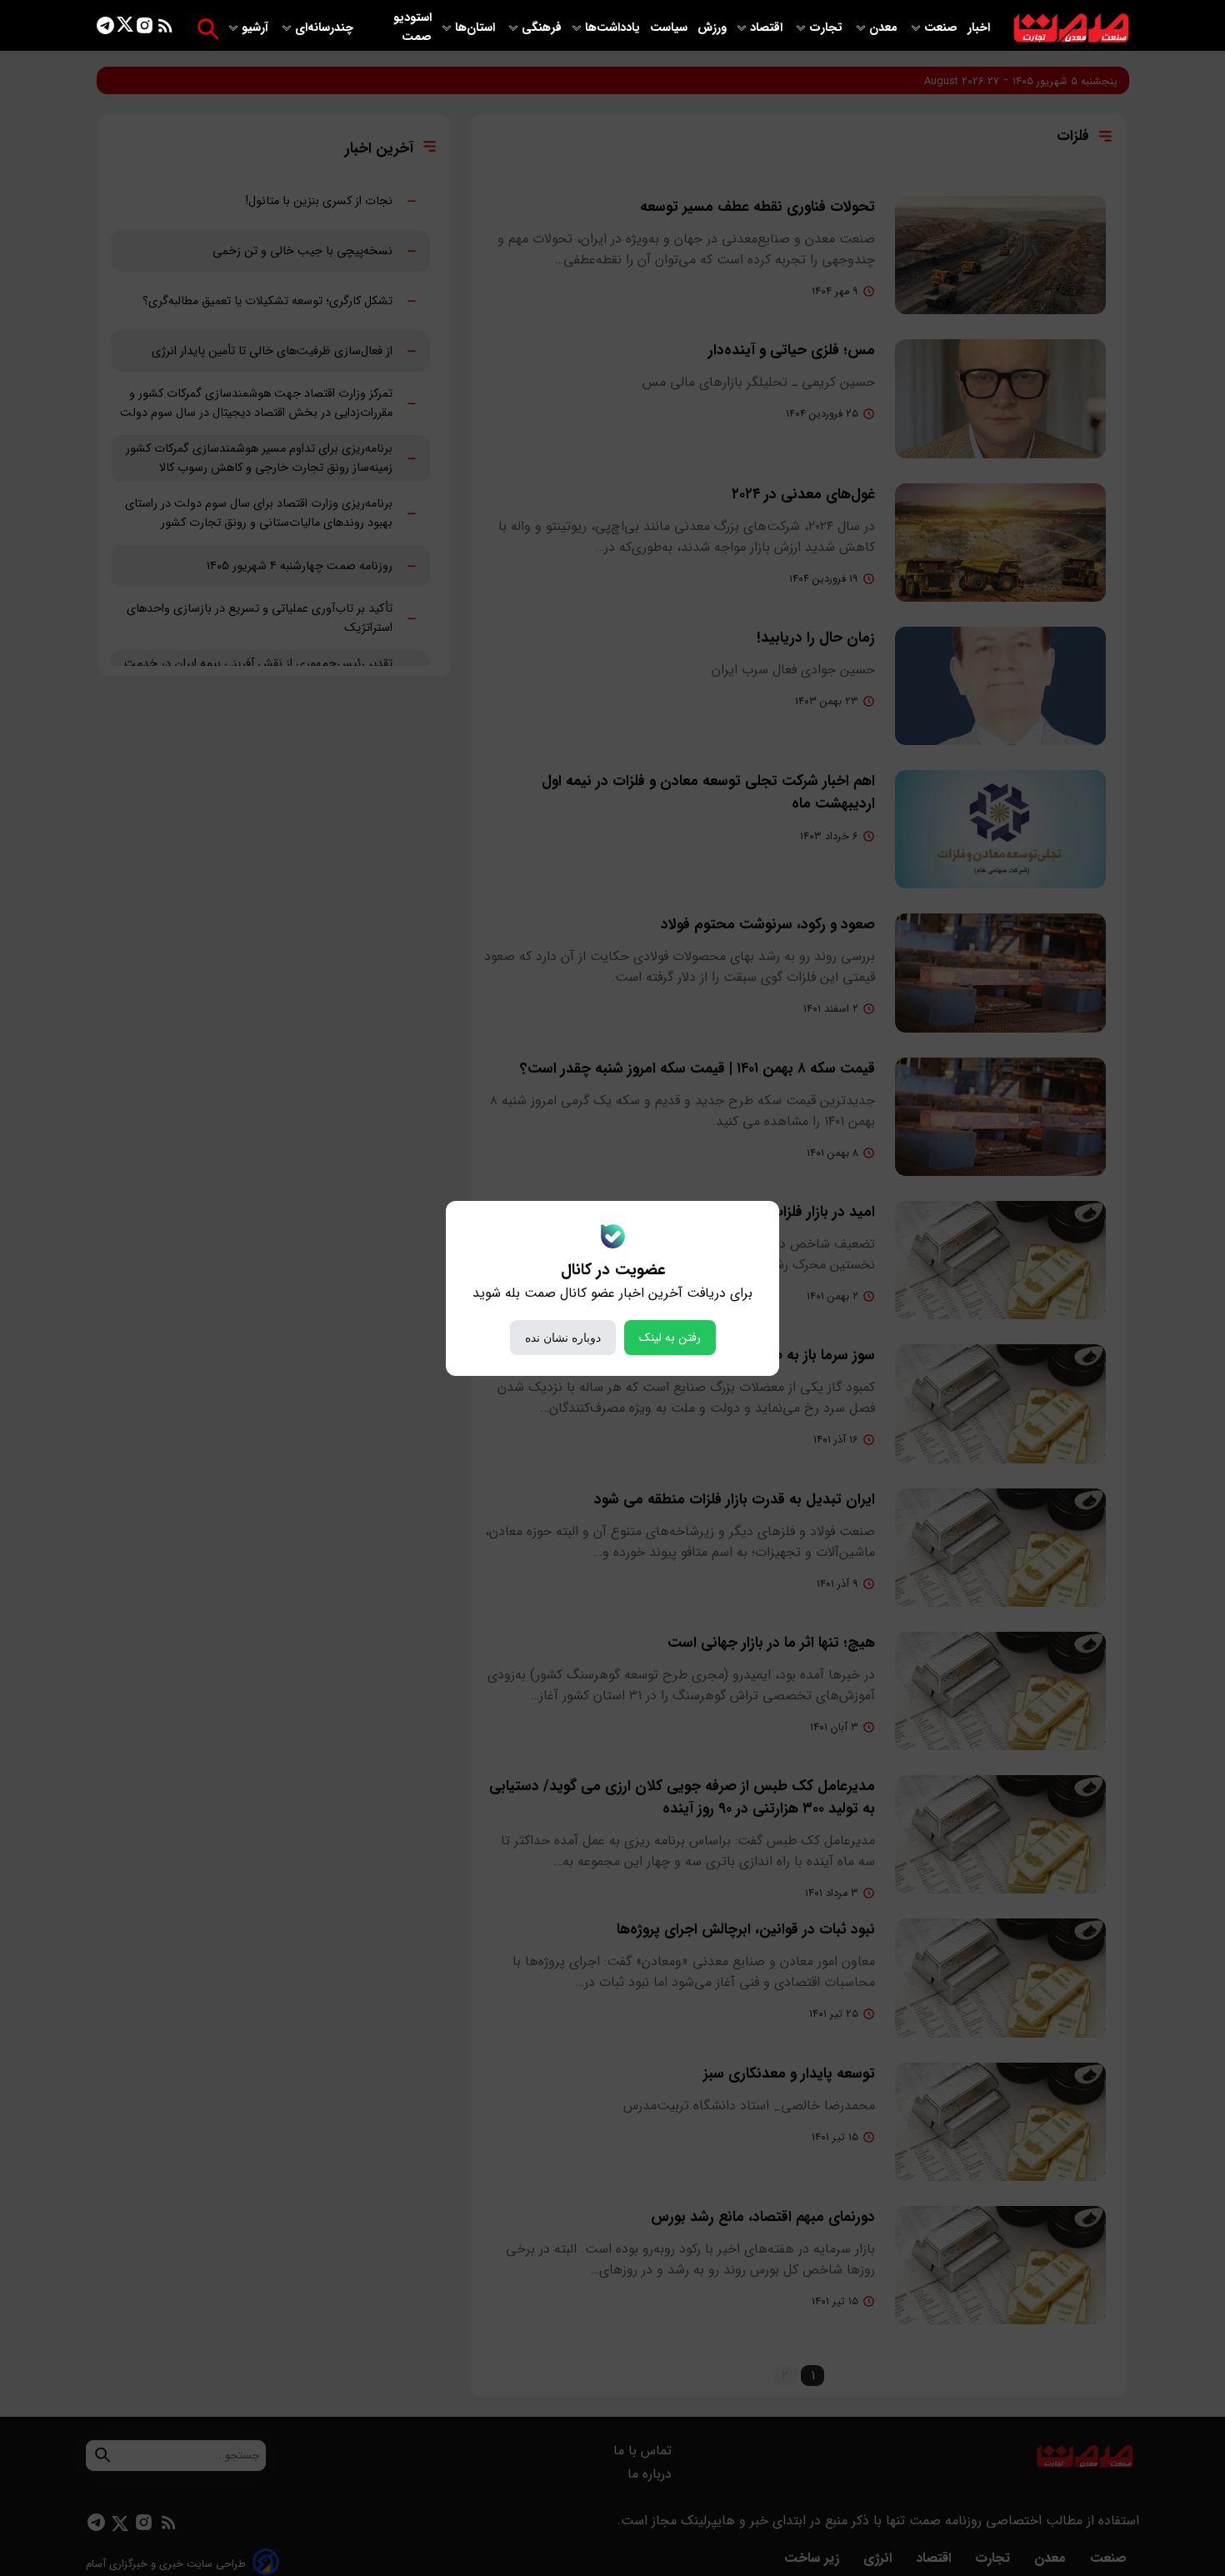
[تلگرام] (105, 29)
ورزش (712, 28)
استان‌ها (477, 28)
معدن (885, 28)
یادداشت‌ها (614, 28)
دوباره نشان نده (563, 1338)
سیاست (670, 28)
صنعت (942, 28)
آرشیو (257, 28)
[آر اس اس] (165, 29)
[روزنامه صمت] (1071, 29)
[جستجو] (208, 29)
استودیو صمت (412, 28)
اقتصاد (768, 28)
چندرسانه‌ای (326, 28)
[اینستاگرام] (145, 29)
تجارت (827, 28)
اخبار (979, 28)
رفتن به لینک (670, 1338)
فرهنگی (542, 28)
